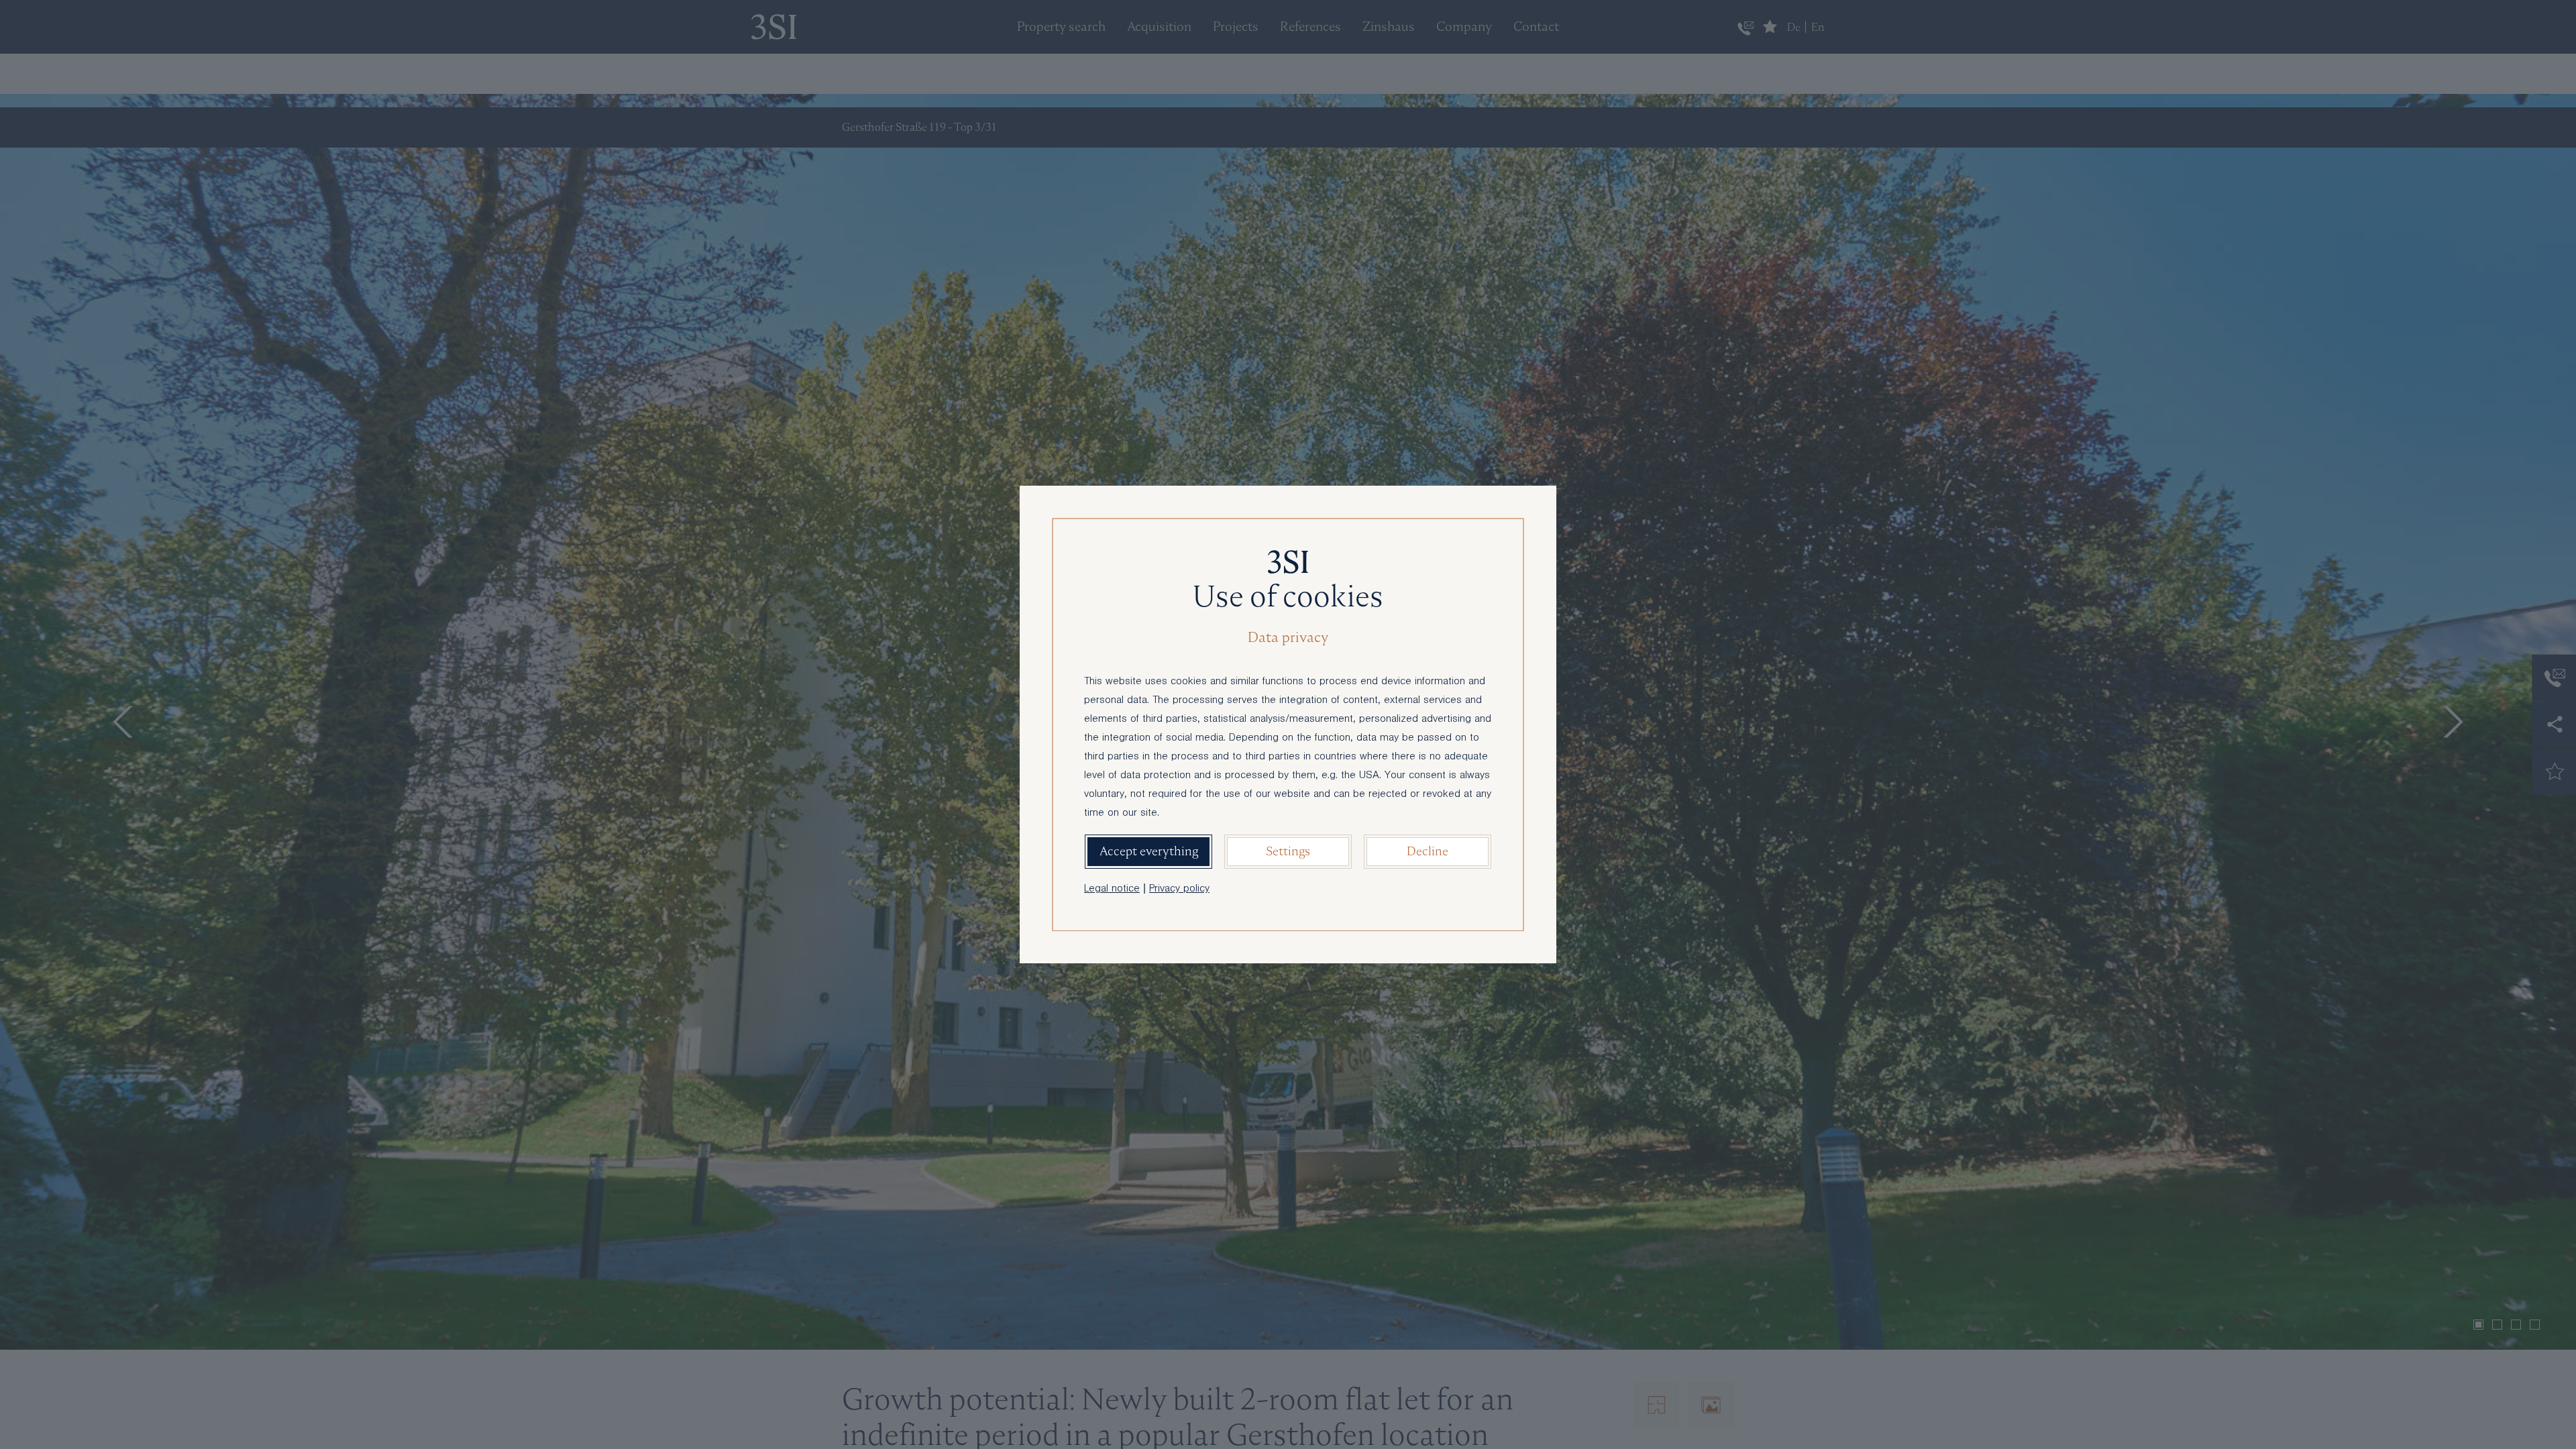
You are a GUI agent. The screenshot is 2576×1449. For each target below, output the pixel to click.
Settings (1288, 851)
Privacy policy (1179, 890)
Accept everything (1149, 851)
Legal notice (1112, 890)
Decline (1428, 851)
